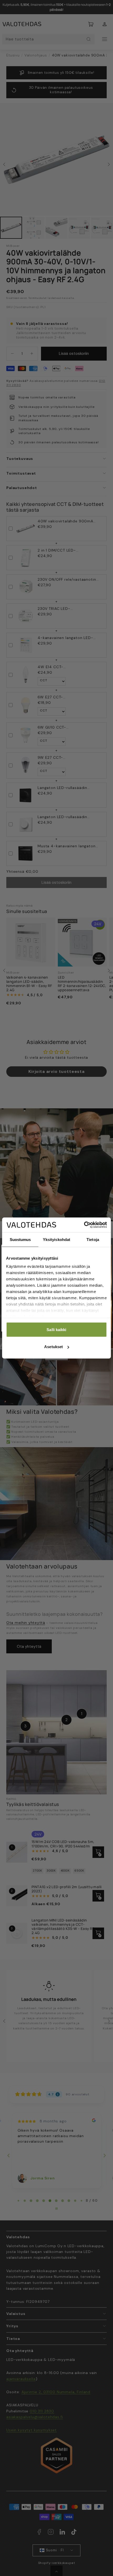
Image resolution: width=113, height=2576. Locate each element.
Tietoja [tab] (93, 1239)
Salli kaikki (56, 1329)
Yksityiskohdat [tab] (56, 1239)
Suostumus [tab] (20, 1239)
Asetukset (53, 1347)
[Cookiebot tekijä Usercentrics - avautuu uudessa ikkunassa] (84, 1225)
